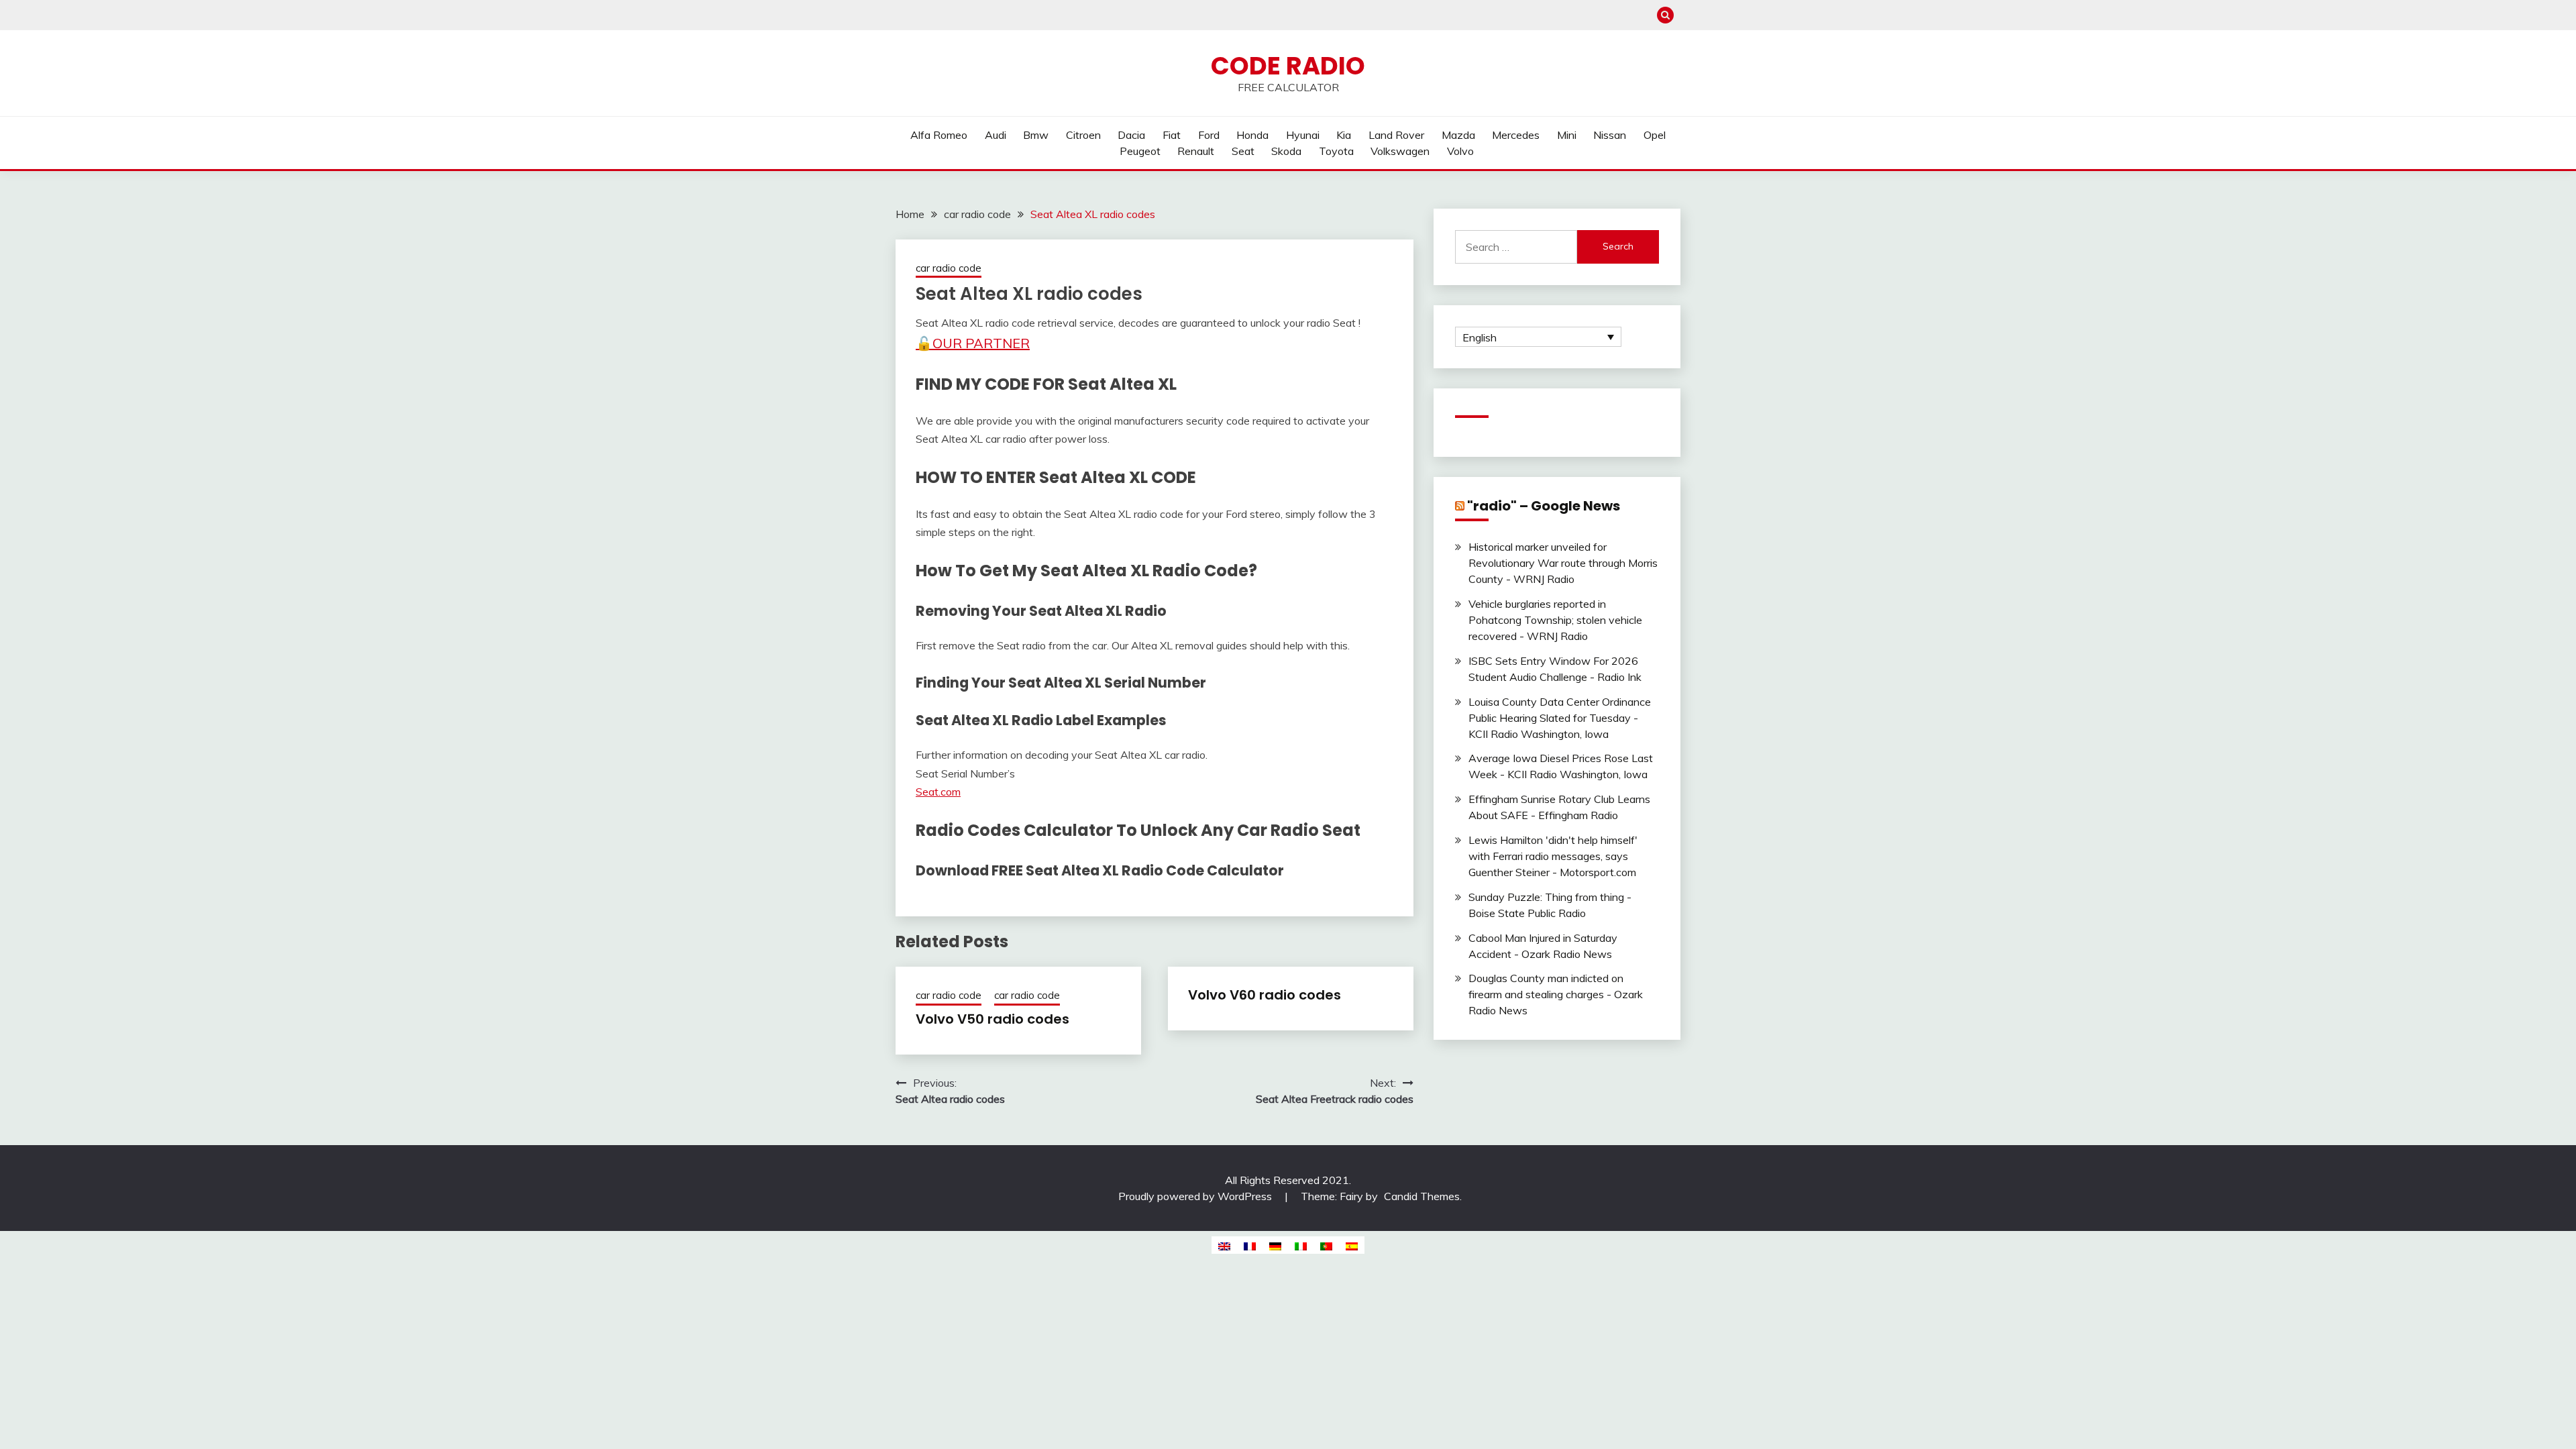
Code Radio (1288, 66)
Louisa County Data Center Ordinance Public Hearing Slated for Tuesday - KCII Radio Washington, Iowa (1560, 718)
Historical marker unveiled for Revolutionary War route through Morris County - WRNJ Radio (1563, 563)
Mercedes (1516, 135)
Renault (1196, 151)
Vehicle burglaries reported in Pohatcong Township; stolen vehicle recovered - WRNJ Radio (1555, 620)
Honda (1252, 135)
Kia (1344, 135)
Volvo (1460, 151)
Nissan (1610, 135)
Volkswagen (1400, 151)
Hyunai (1303, 135)
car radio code (949, 268)
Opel (1655, 135)
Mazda (1458, 135)
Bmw (1036, 135)
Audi (996, 135)
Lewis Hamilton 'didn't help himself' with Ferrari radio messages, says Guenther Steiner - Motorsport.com (1553, 856)
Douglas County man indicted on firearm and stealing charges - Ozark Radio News (1556, 994)
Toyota (1336, 151)
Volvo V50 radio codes (992, 1019)
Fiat (1172, 135)
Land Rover (1396, 135)
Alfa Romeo (939, 135)
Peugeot (1140, 151)
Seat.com (938, 792)
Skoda (1286, 151)
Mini (1567, 135)
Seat (1243, 151)
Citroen (1083, 135)
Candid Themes (1422, 1196)
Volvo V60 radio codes (1265, 995)
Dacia (1131, 135)
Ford (1209, 135)
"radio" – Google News (1544, 506)
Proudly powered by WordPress (1196, 1196)
